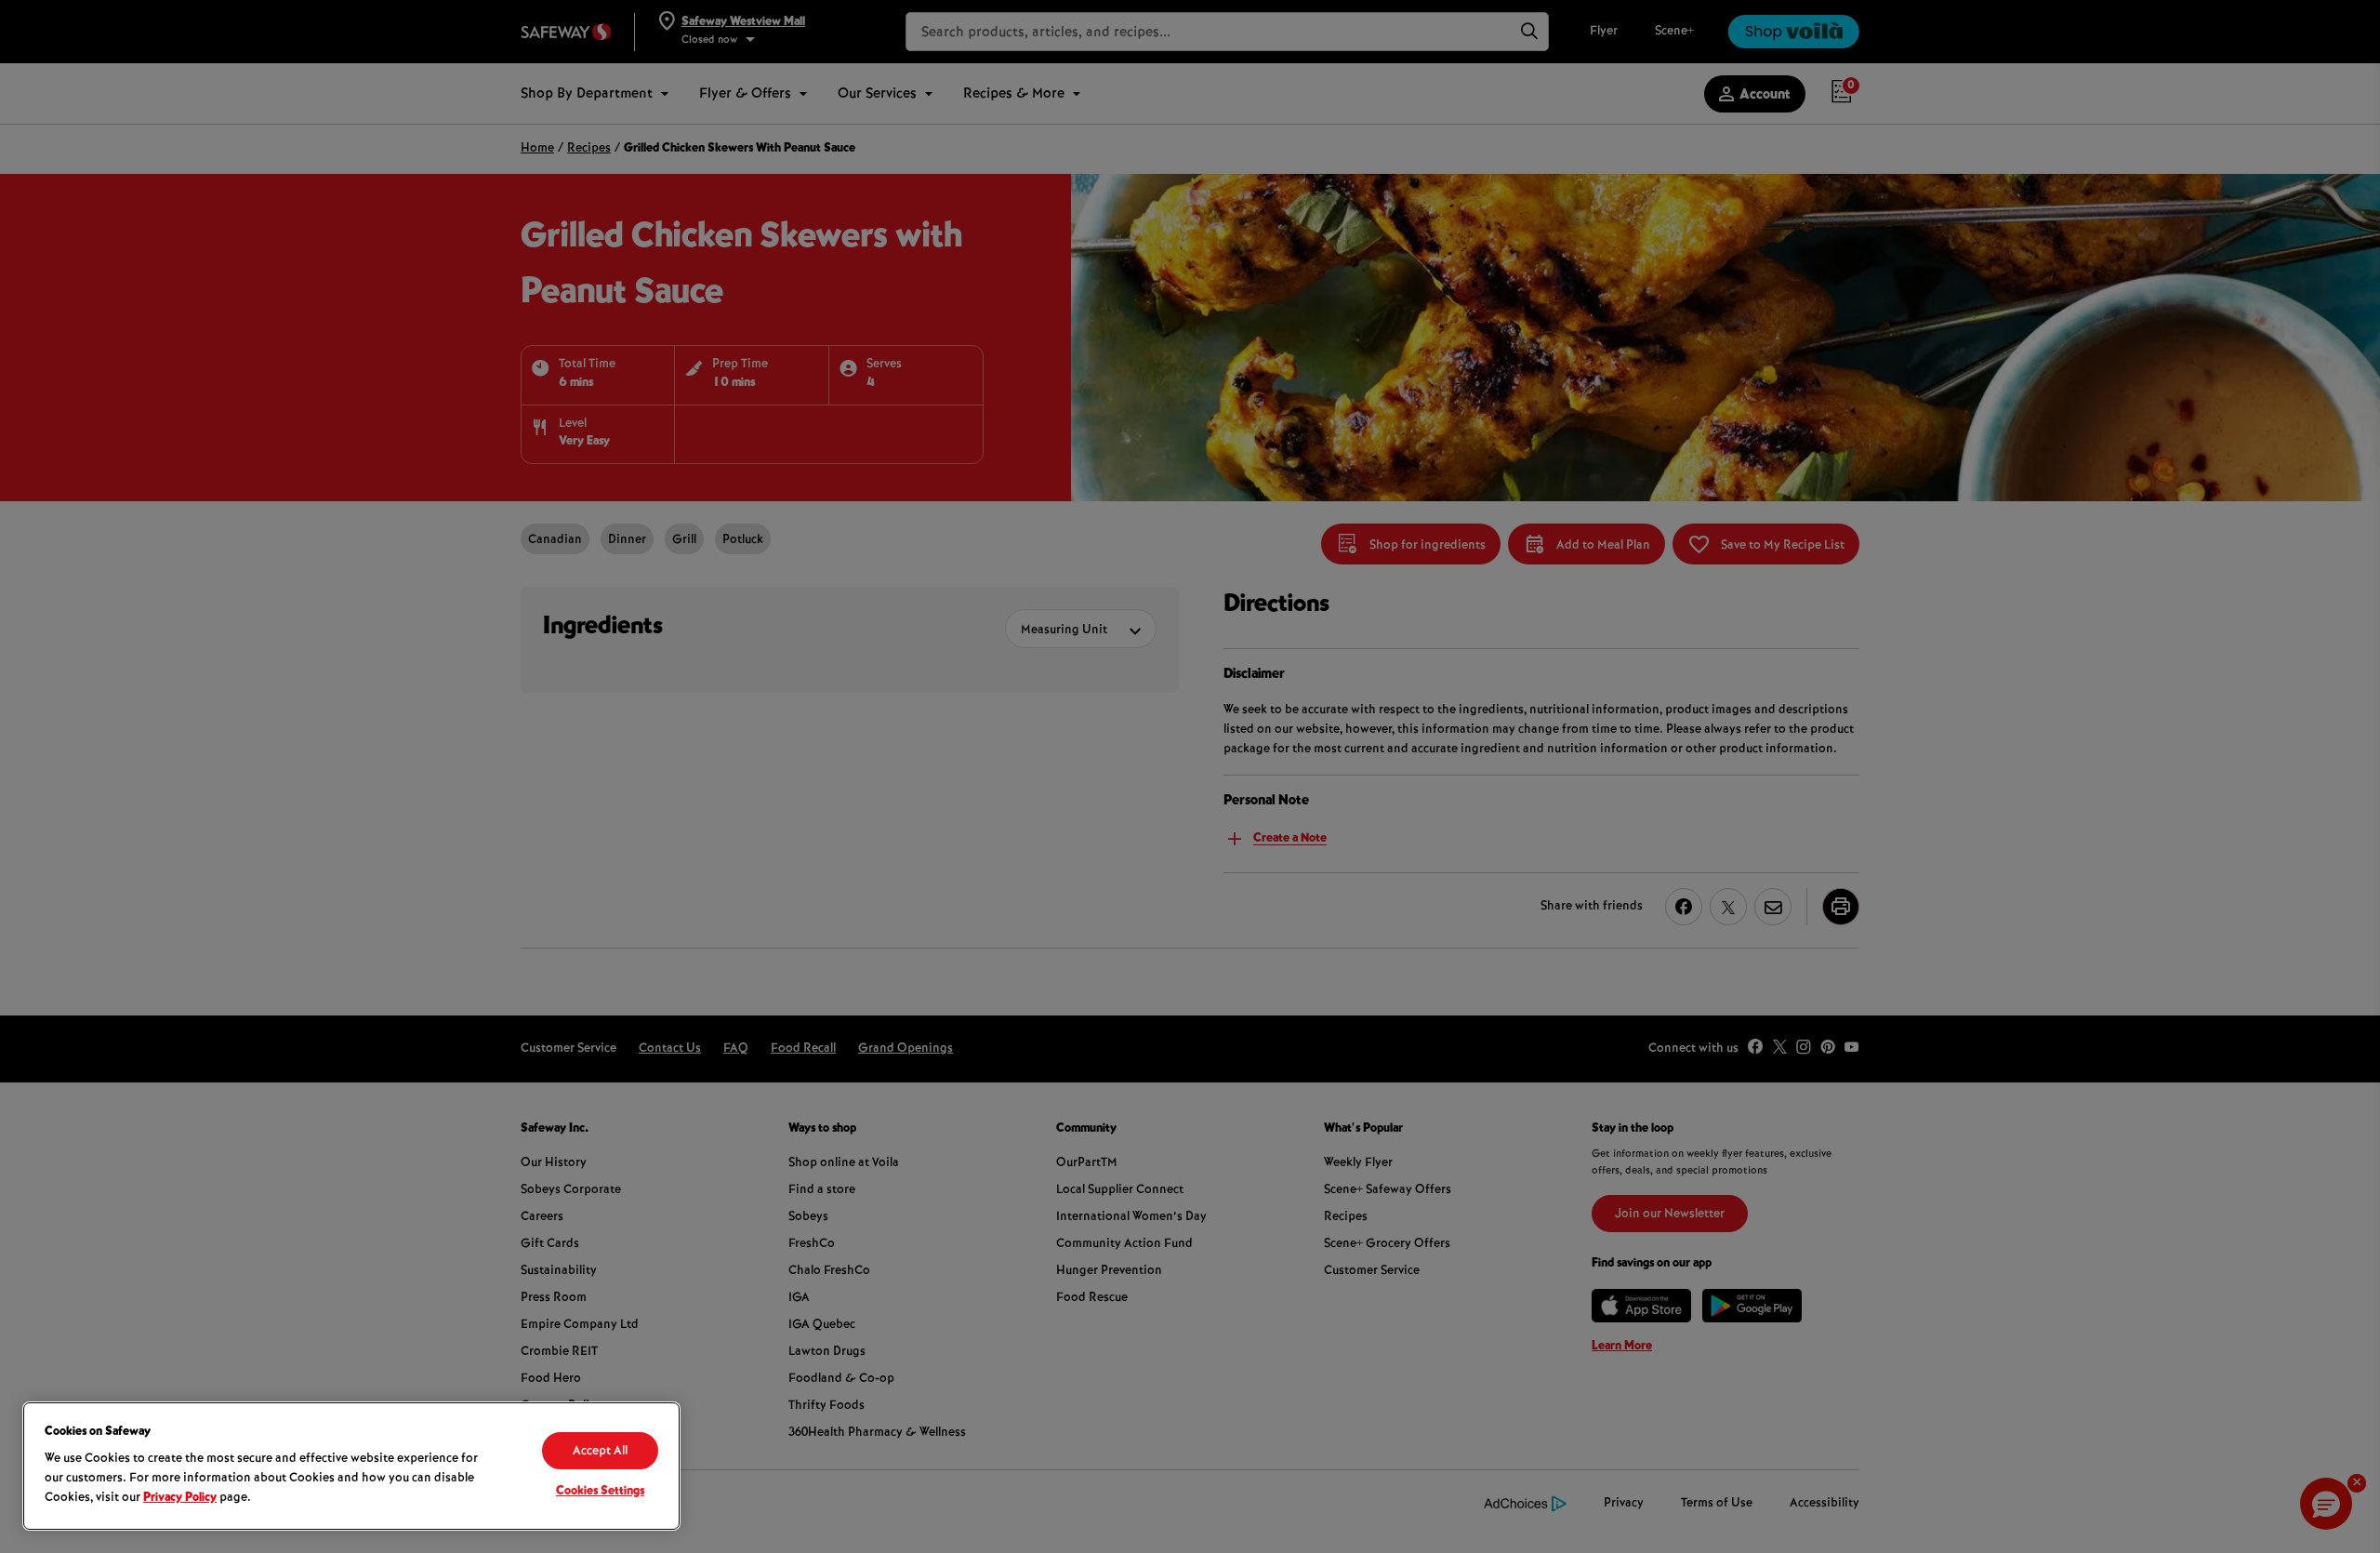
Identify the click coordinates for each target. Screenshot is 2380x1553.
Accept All (600, 1452)
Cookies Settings (600, 1492)
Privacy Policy (180, 1498)
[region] (351, 1466)
